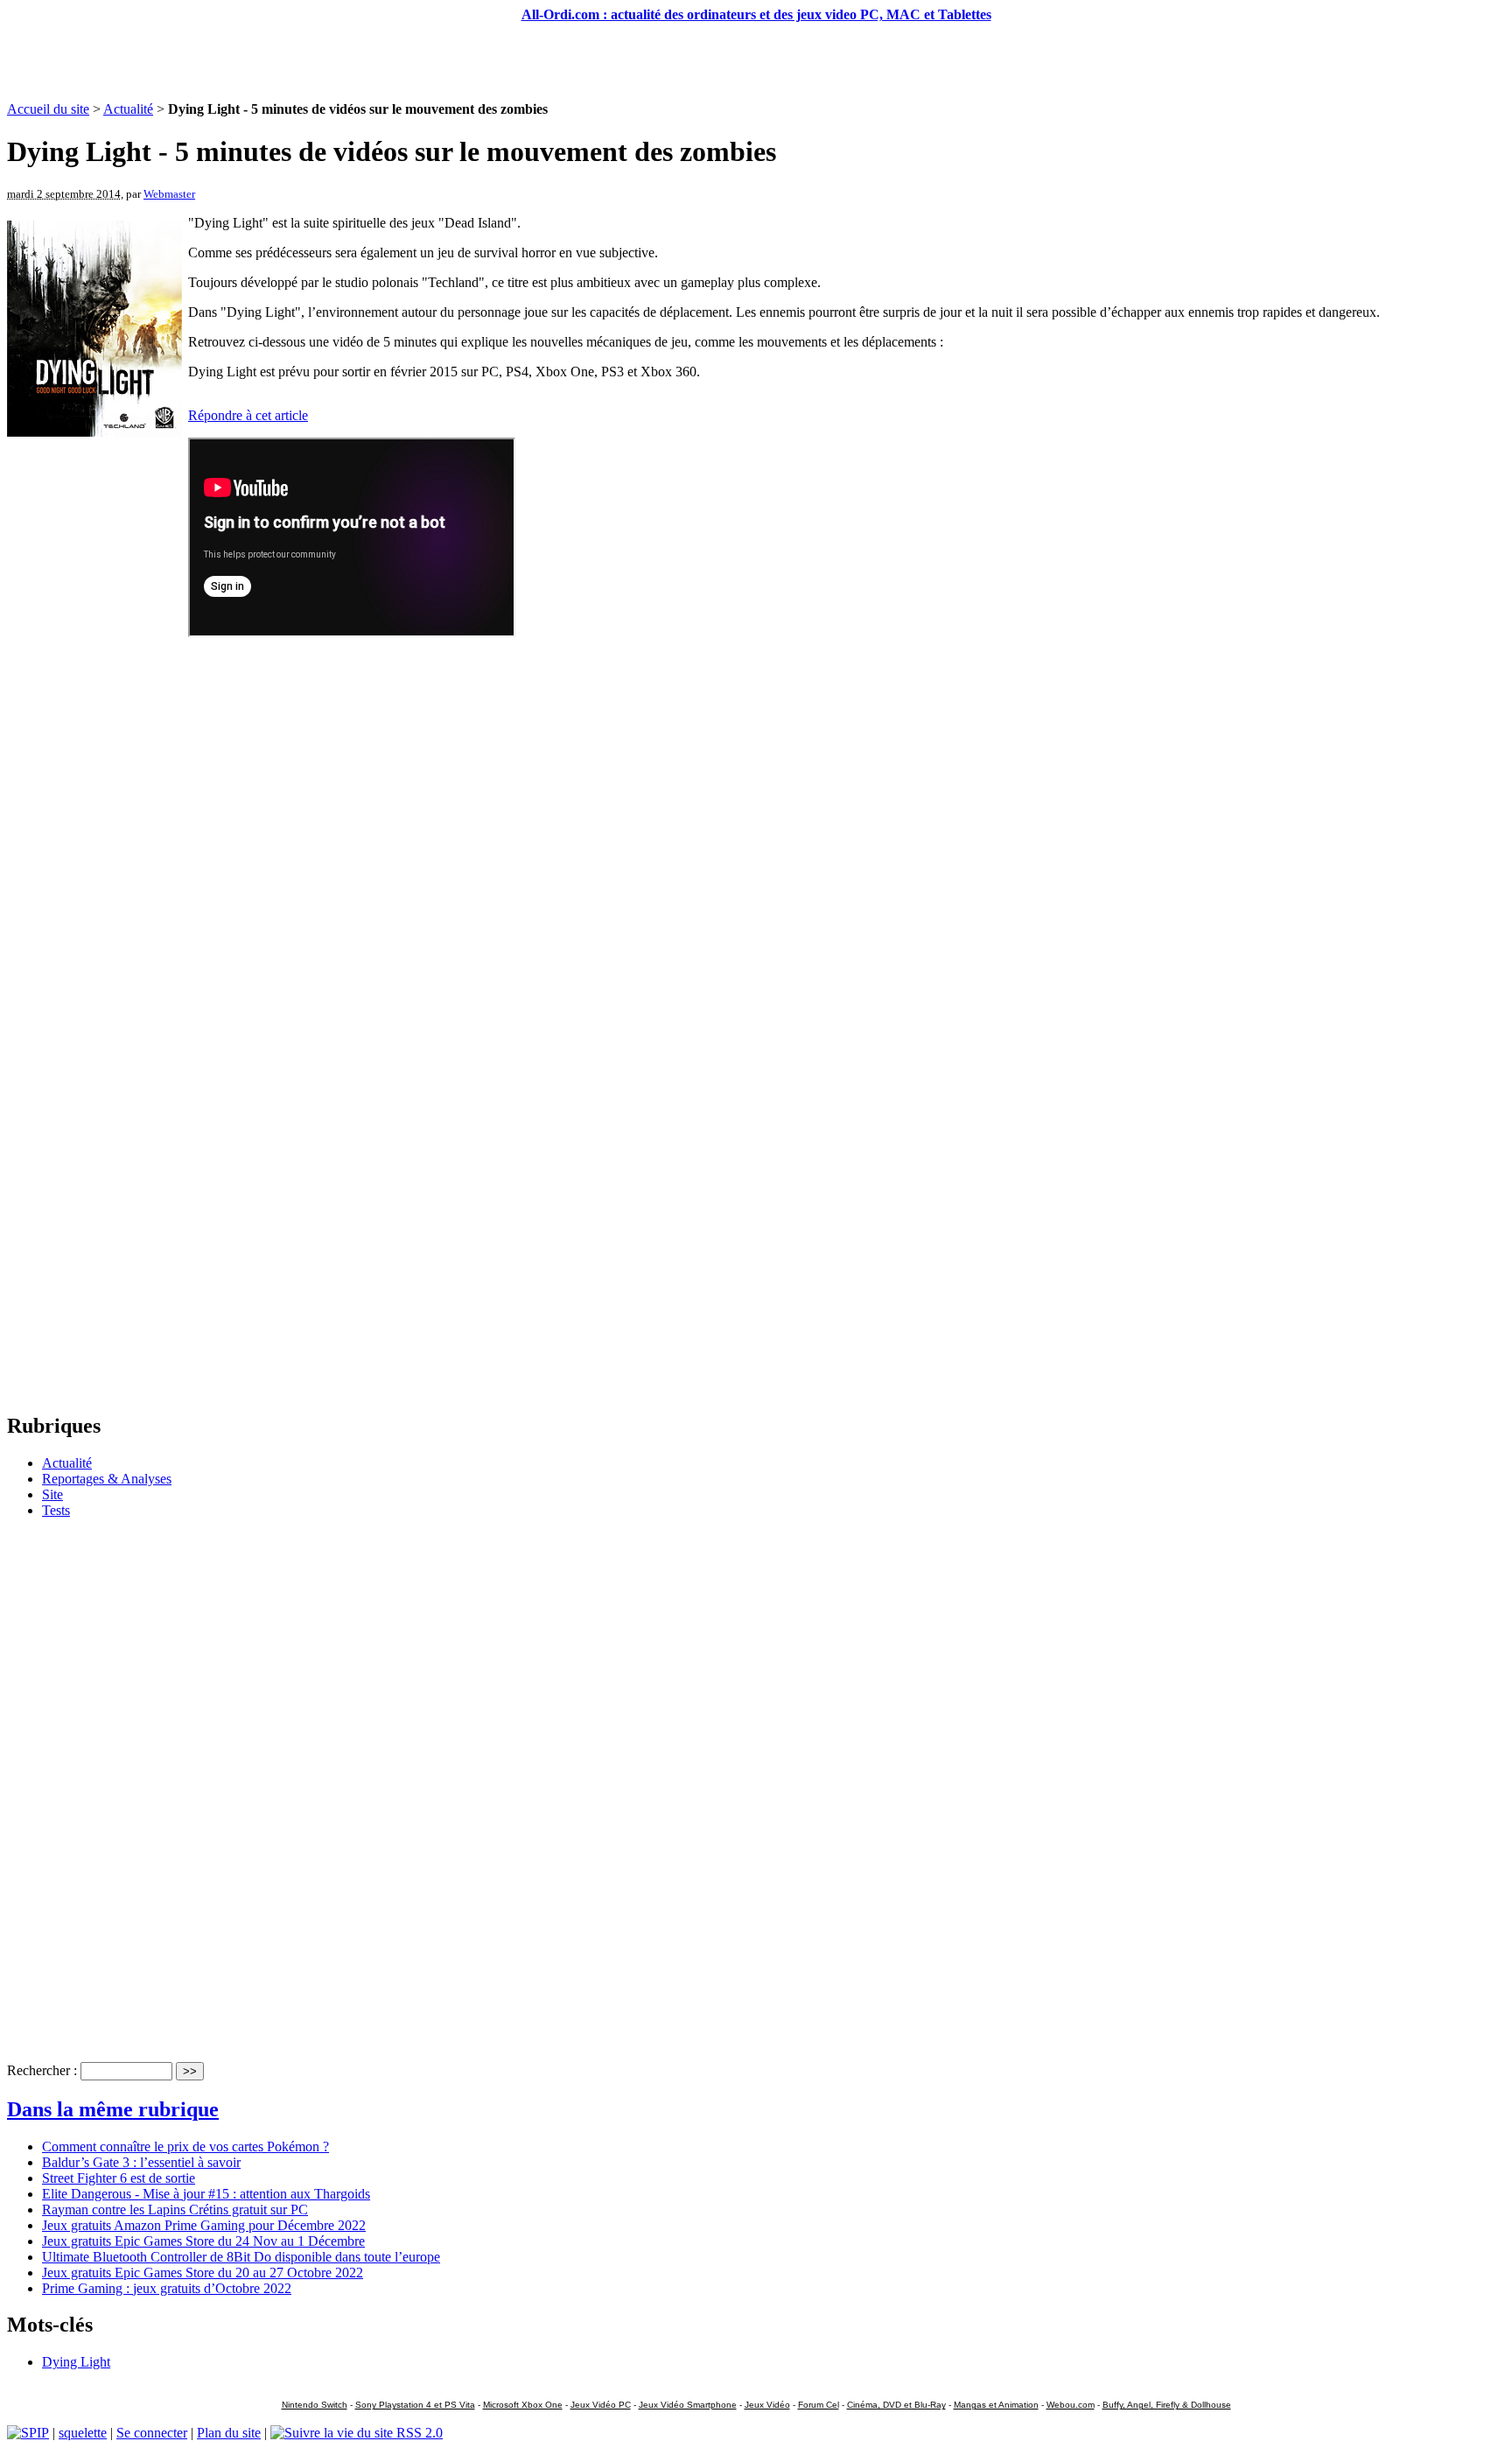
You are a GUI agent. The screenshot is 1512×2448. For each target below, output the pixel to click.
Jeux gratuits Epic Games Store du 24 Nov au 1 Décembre (203, 2241)
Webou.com (1071, 2405)
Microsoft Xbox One (523, 2405)
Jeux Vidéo (767, 2405)
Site (52, 1494)
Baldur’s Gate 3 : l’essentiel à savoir (141, 2162)
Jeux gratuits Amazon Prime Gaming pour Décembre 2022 (204, 2225)
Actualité (128, 109)
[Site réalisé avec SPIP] (28, 2433)
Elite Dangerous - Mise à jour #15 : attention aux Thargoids (206, 2194)
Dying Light (76, 2362)
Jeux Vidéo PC (601, 2405)
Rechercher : (42, 2070)
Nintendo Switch (315, 2405)
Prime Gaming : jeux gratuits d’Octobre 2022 (167, 2288)
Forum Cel (819, 2405)
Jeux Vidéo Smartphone (688, 2405)
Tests (56, 1510)
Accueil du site (48, 109)
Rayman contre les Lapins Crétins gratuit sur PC (175, 2210)
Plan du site (229, 2433)
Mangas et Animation (996, 2405)
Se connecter (152, 2433)
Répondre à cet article (248, 415)
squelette (83, 2433)
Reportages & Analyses (107, 1479)
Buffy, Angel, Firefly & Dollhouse (1167, 2405)
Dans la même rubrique (113, 2109)
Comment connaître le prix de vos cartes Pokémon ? (185, 2146)
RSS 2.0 (418, 2433)
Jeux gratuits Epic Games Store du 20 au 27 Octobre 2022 (203, 2273)
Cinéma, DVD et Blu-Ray (896, 2405)
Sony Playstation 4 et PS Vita (415, 2405)
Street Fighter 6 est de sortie (119, 2178)
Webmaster (169, 194)
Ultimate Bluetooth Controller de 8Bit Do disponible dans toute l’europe (241, 2257)
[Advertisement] (756, 62)
